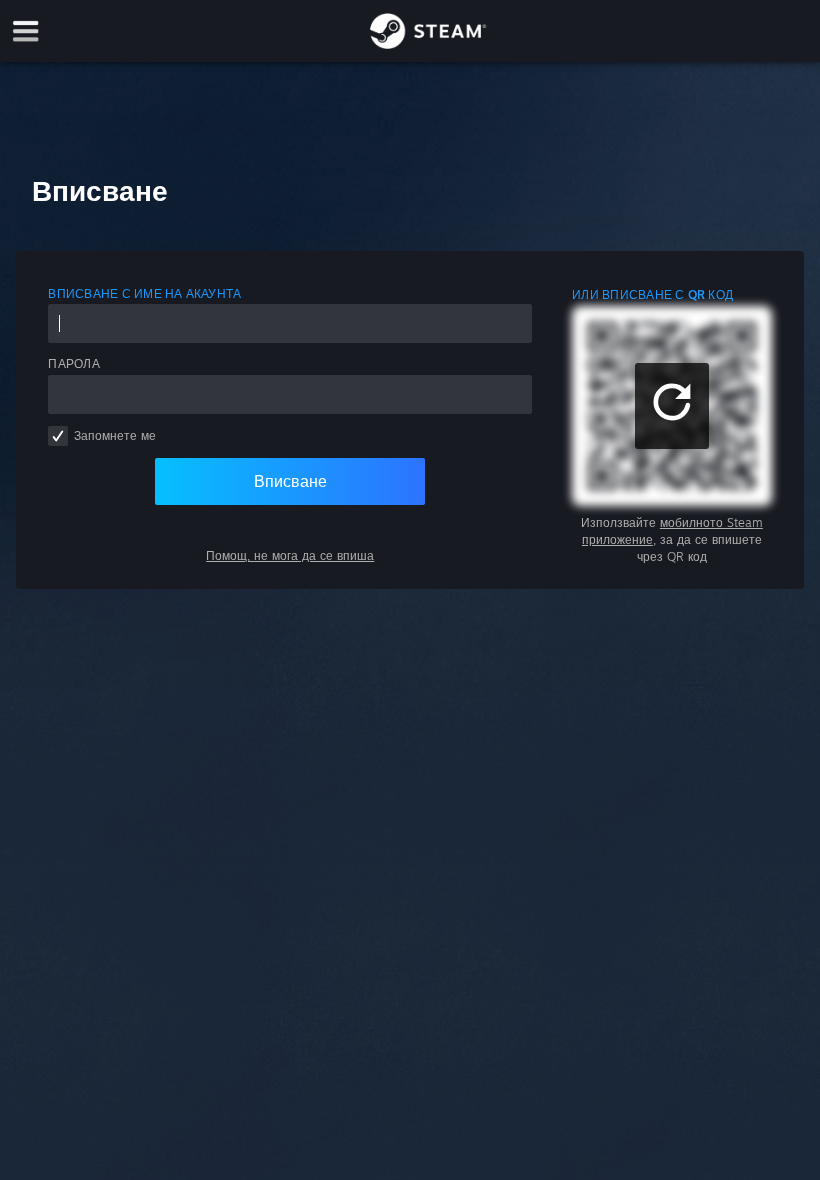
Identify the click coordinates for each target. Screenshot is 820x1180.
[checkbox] (58, 436)
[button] (672, 406)
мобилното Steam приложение (672, 531)
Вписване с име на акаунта (144, 293)
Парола (73, 363)
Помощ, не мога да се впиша (290, 555)
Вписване (290, 481)
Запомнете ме (115, 435)
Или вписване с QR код (652, 294)
